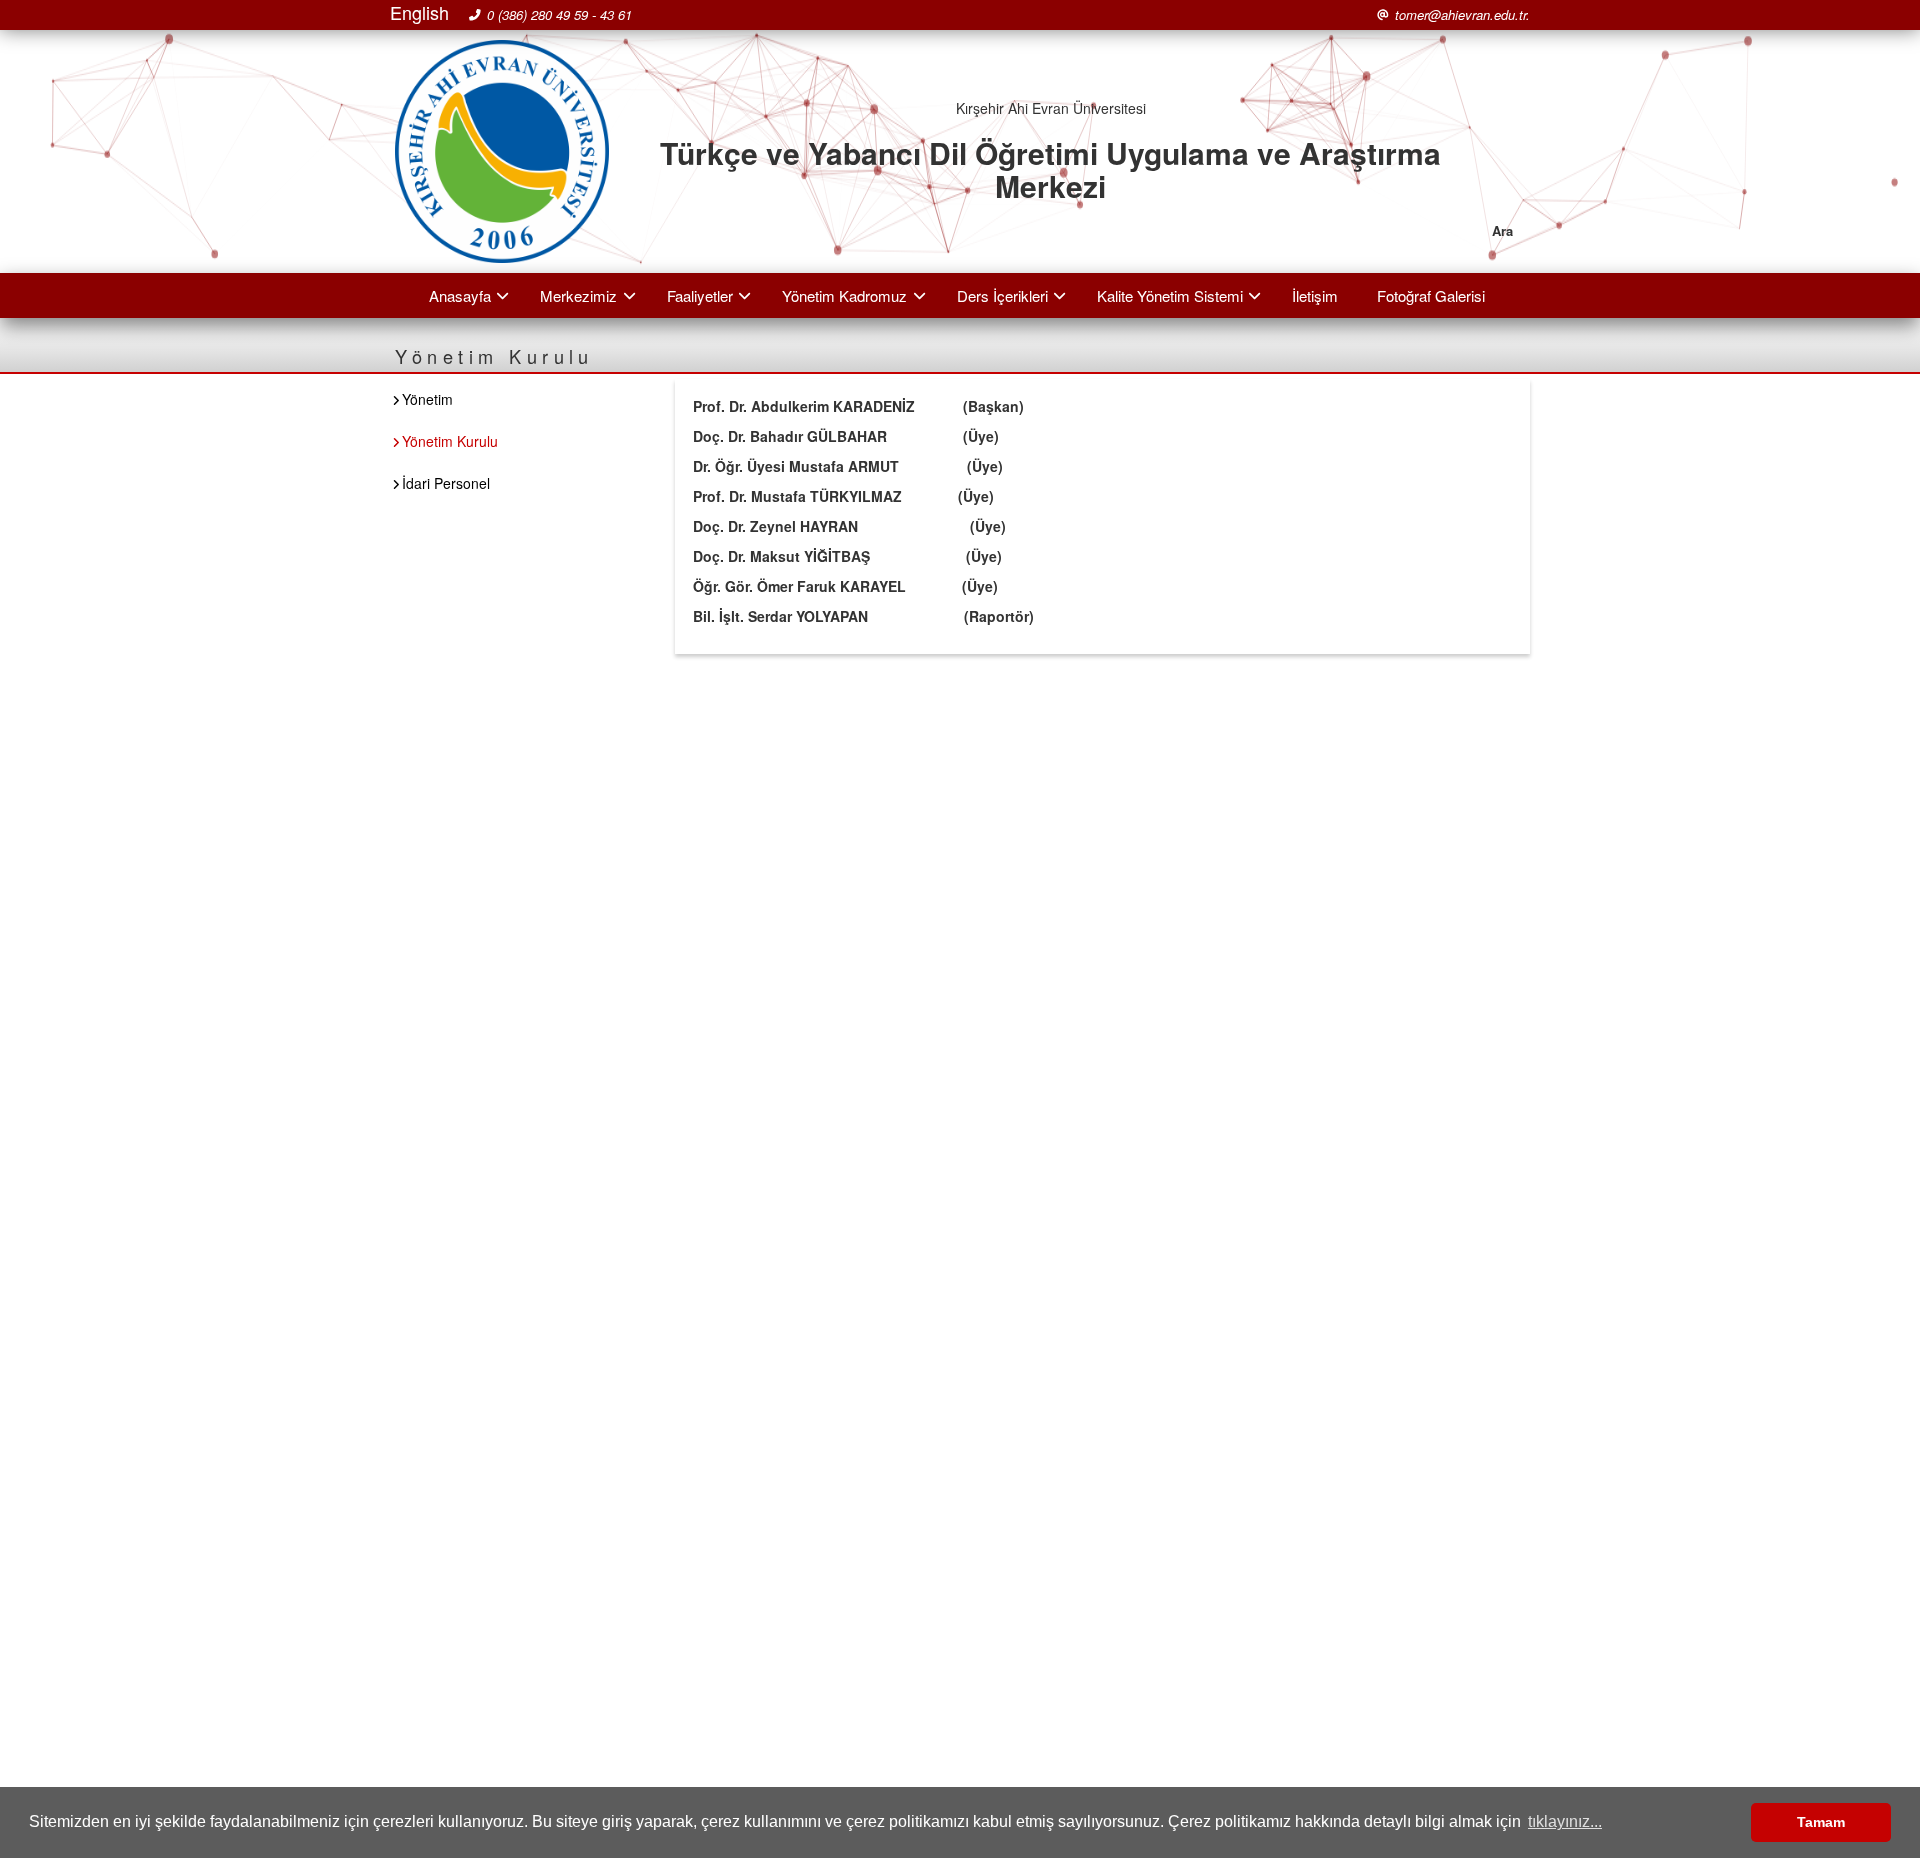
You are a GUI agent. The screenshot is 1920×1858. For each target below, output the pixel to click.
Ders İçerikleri (1002, 295)
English (419, 12)
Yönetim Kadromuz (844, 295)
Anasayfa (460, 295)
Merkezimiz (578, 295)
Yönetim (427, 399)
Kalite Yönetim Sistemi (1170, 295)
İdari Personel (446, 483)
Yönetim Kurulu (450, 441)
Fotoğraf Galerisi (1431, 295)
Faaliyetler (700, 295)
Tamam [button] (1821, 1822)
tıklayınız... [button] (1565, 1821)
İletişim (1315, 295)
